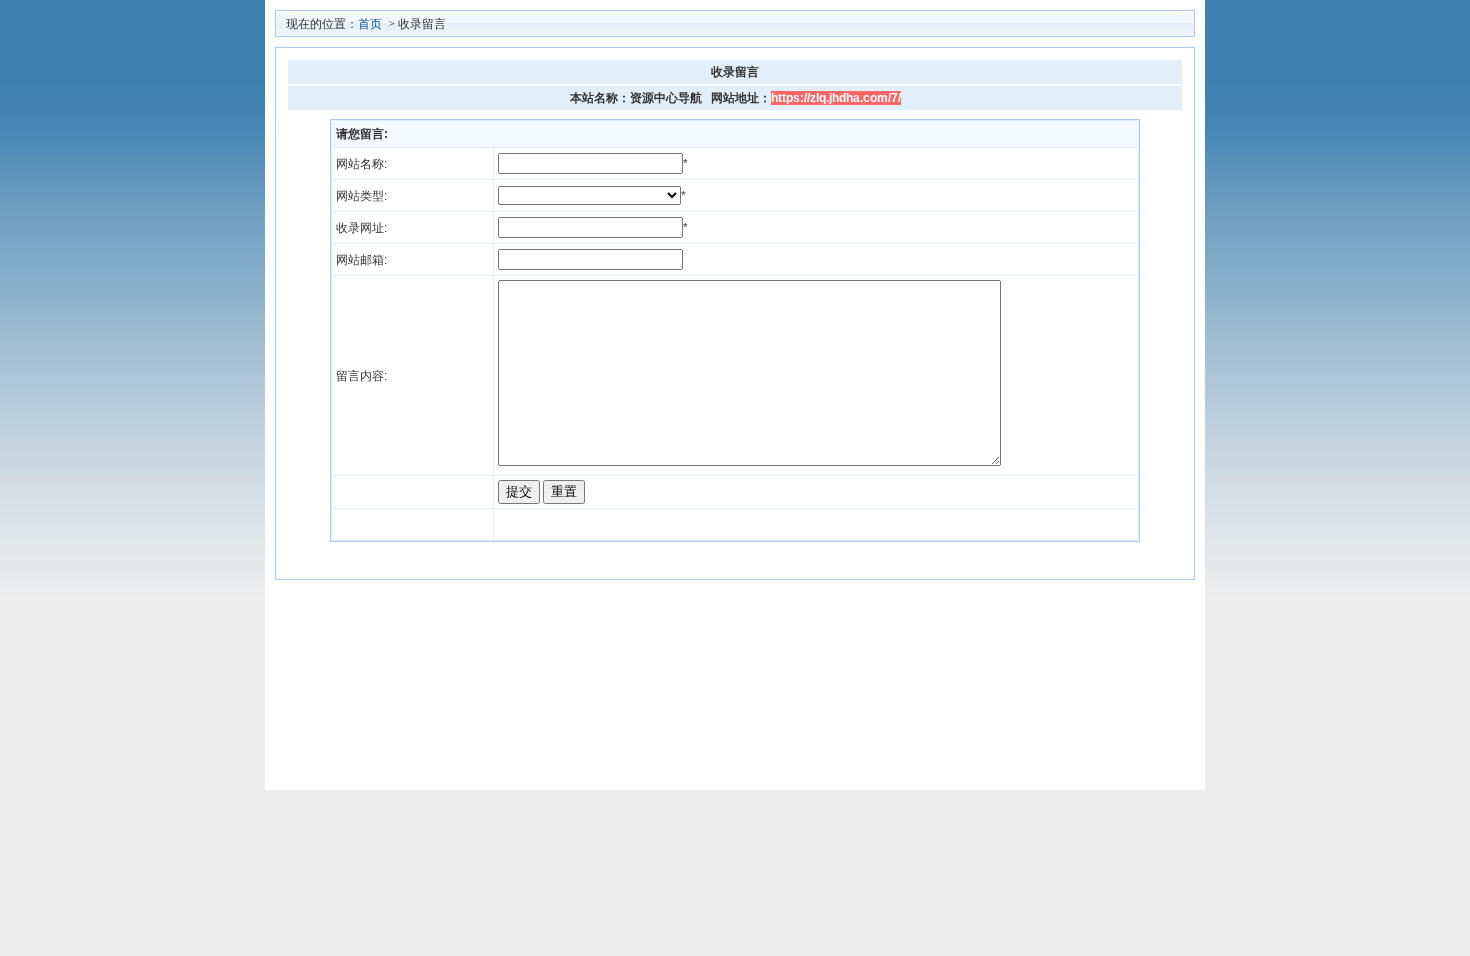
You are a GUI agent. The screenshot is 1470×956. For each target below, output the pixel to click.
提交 (519, 491)
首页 (370, 24)
